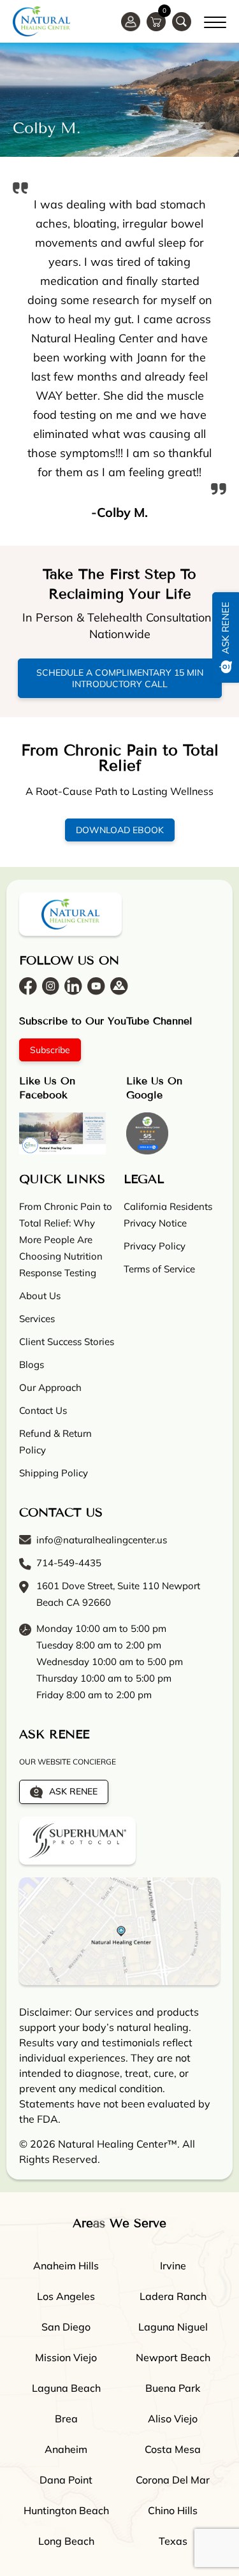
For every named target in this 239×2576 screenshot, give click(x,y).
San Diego (66, 2327)
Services (37, 1319)
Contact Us (43, 1410)
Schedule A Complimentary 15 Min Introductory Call (120, 678)
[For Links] (215, 20)
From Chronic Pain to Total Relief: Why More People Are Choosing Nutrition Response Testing (66, 1240)
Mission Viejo (66, 2357)
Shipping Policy (54, 1473)
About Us (40, 1296)
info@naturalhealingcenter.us (102, 1540)
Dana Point (66, 2480)
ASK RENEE (73, 1791)
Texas (173, 2541)
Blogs (32, 1364)
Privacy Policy (155, 1246)
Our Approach (50, 1387)
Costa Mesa (173, 2449)
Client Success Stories (67, 1342)
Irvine (173, 2266)
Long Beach (66, 2541)
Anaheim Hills (66, 2266)
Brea (66, 2419)
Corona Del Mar (173, 2480)
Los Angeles (66, 2296)
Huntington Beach (66, 2510)
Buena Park (173, 2388)
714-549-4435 (69, 1563)
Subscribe (50, 1050)
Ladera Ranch (173, 2296)
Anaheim (66, 2449)
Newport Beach (173, 2357)
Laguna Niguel (173, 2327)
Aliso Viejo (173, 2419)
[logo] (41, 21)
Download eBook (120, 830)
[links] (182, 22)
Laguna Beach (66, 2388)
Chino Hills (173, 2510)
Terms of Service (159, 1269)
